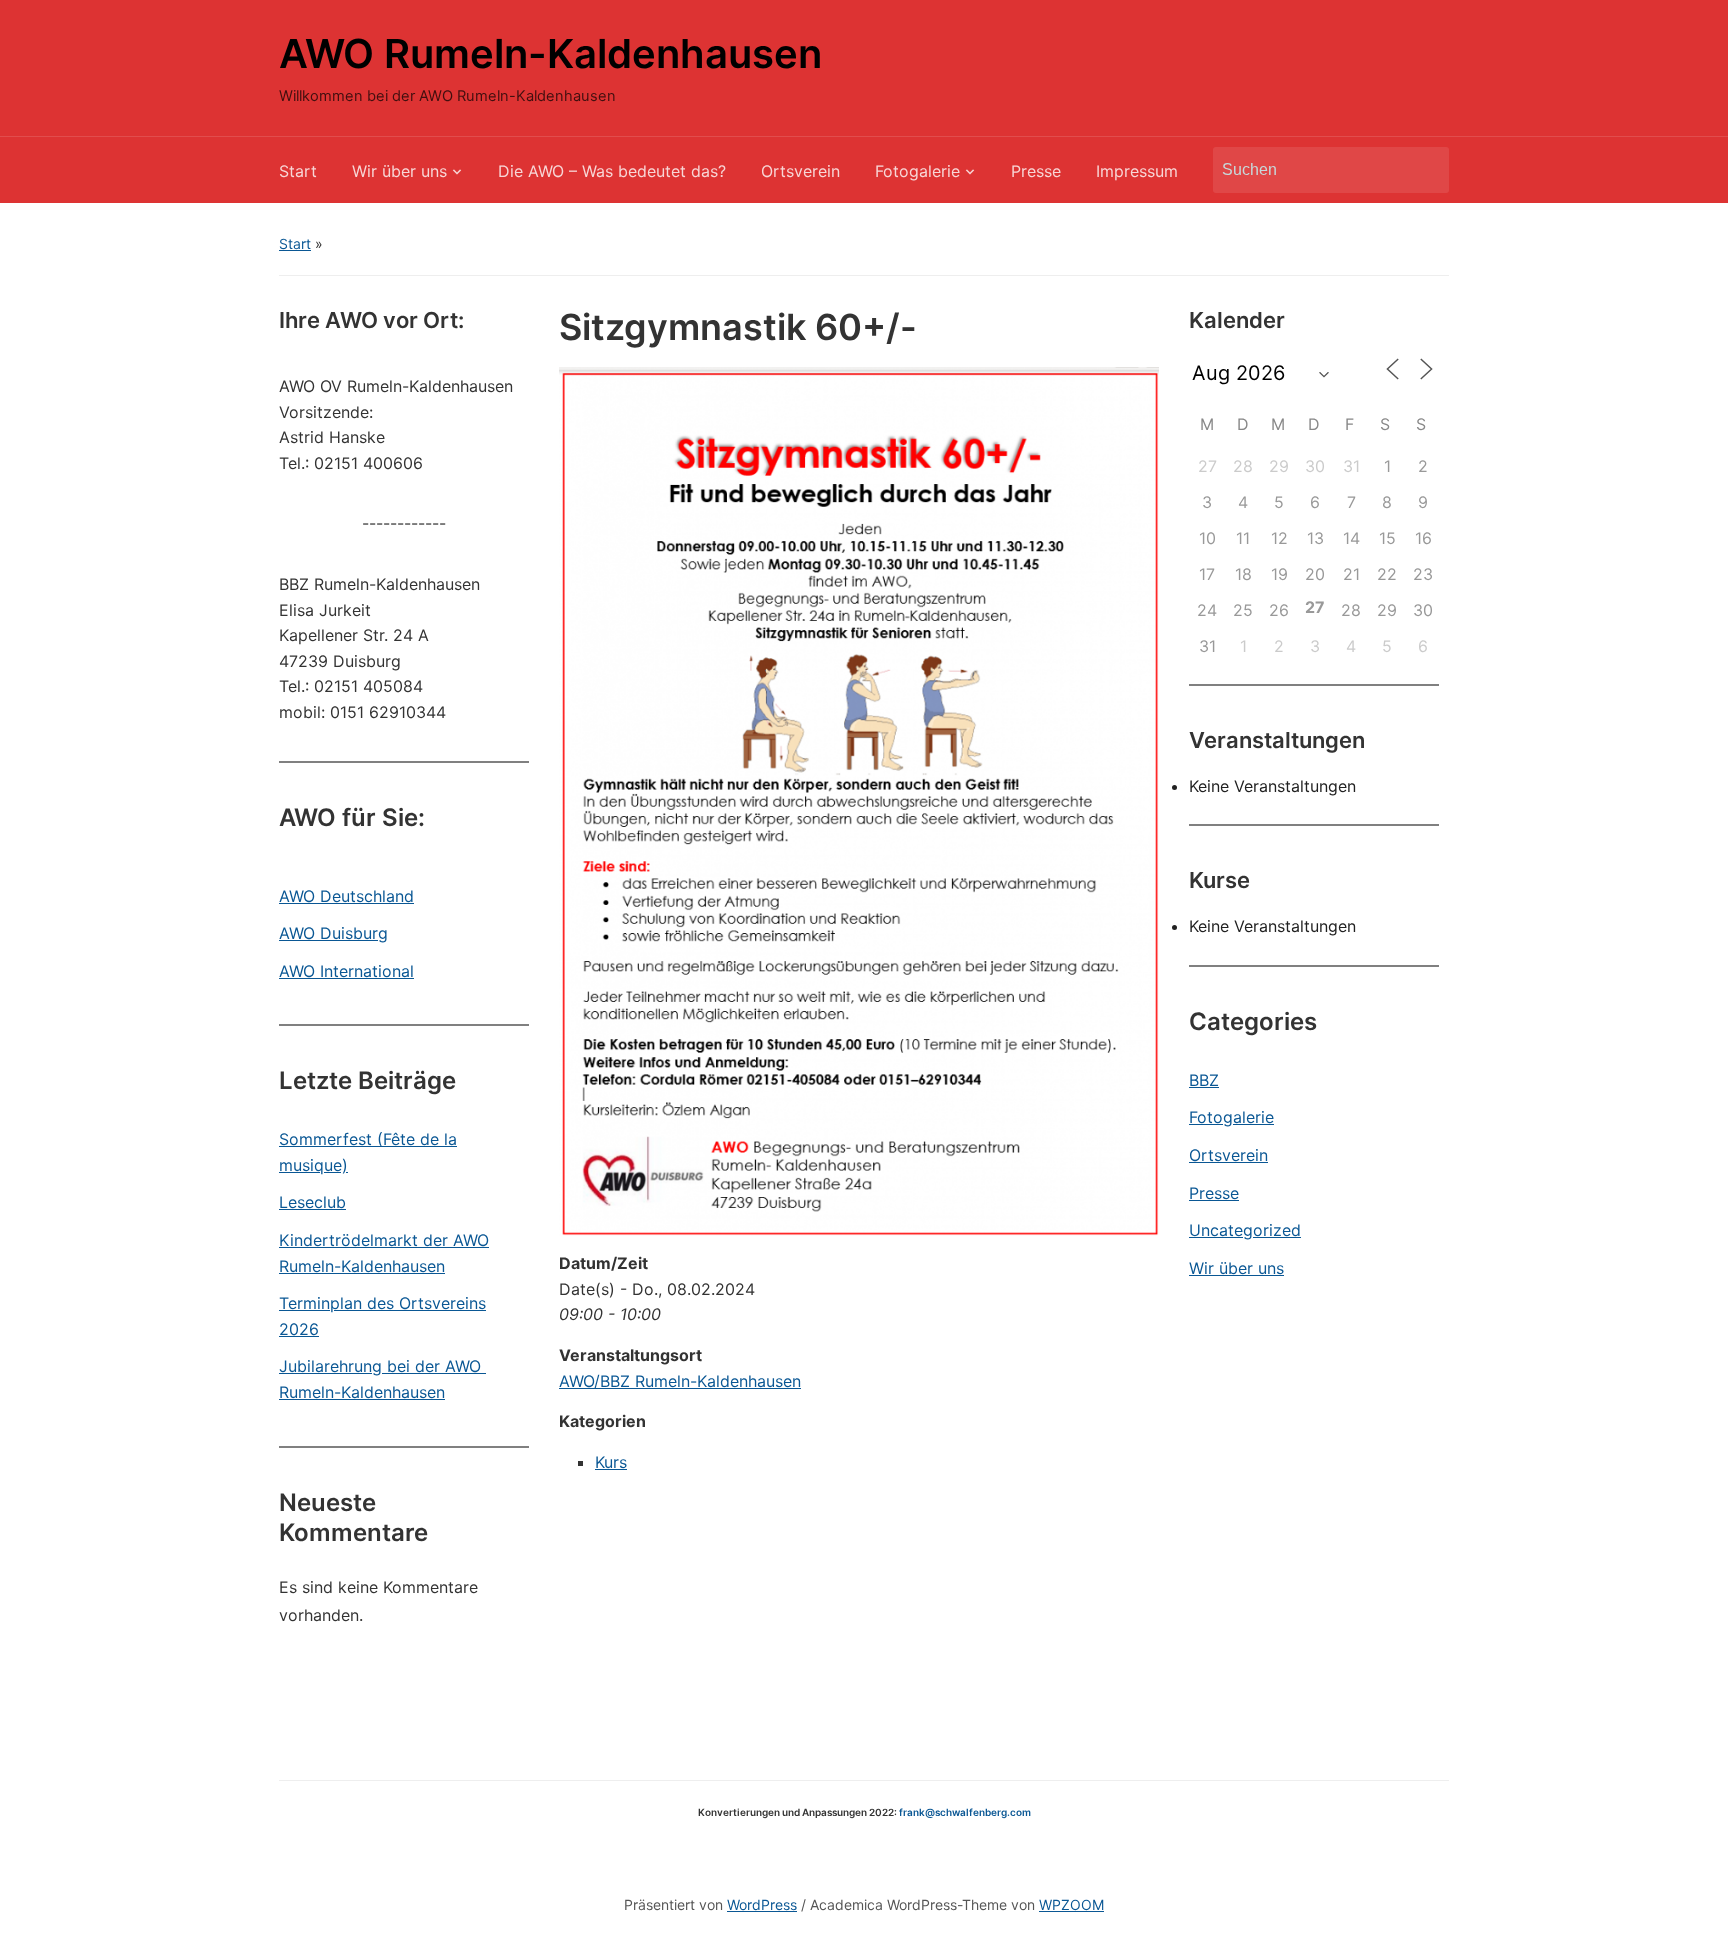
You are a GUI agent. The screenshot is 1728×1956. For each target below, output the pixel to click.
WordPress (762, 1904)
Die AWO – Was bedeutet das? (612, 171)
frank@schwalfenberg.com (965, 1812)
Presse (1036, 171)
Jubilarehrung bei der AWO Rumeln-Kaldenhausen (382, 1379)
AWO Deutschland (346, 896)
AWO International (346, 971)
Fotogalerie (917, 171)
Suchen (1424, 170)
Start (298, 171)
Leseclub (312, 1202)
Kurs (611, 1462)
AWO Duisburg (333, 933)
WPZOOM (1071, 1904)
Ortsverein (800, 171)
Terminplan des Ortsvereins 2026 (382, 1316)
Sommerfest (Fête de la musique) (368, 1152)
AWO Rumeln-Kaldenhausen (550, 53)
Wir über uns (399, 171)
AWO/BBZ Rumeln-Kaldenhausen (680, 1381)
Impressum (1137, 171)
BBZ (1204, 1080)
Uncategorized (1245, 1230)
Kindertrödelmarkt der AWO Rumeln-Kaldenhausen (384, 1253)
